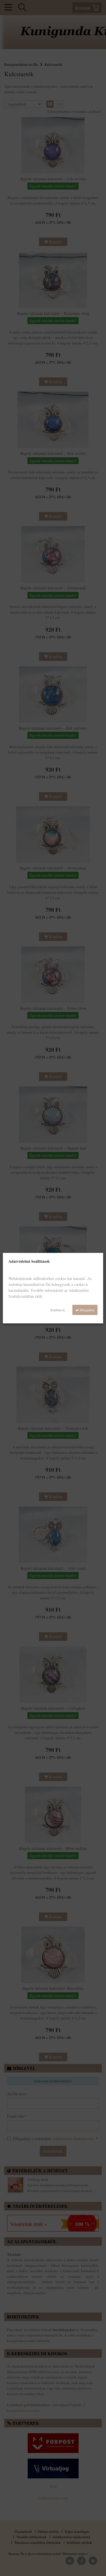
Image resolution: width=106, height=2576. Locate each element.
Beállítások (58, 1310)
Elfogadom (87, 1310)
